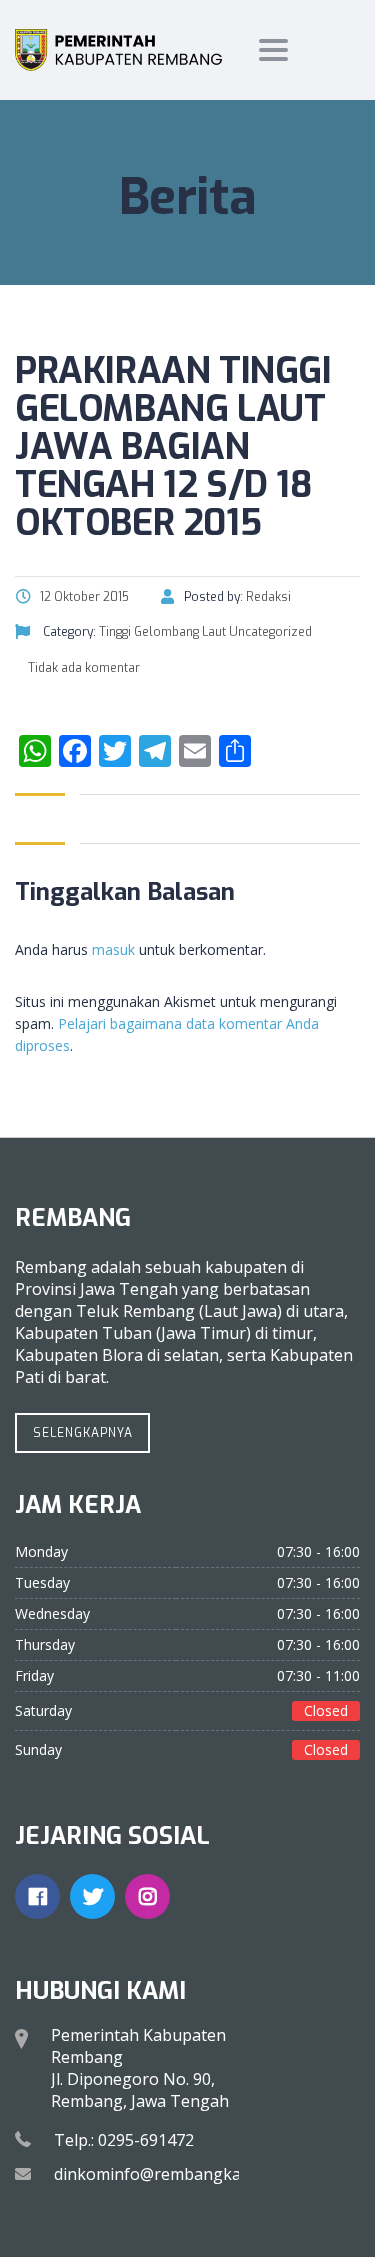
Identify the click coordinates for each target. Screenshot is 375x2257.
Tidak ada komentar (82, 668)
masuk (113, 949)
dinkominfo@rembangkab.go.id (172, 2174)
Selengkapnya (83, 1433)
